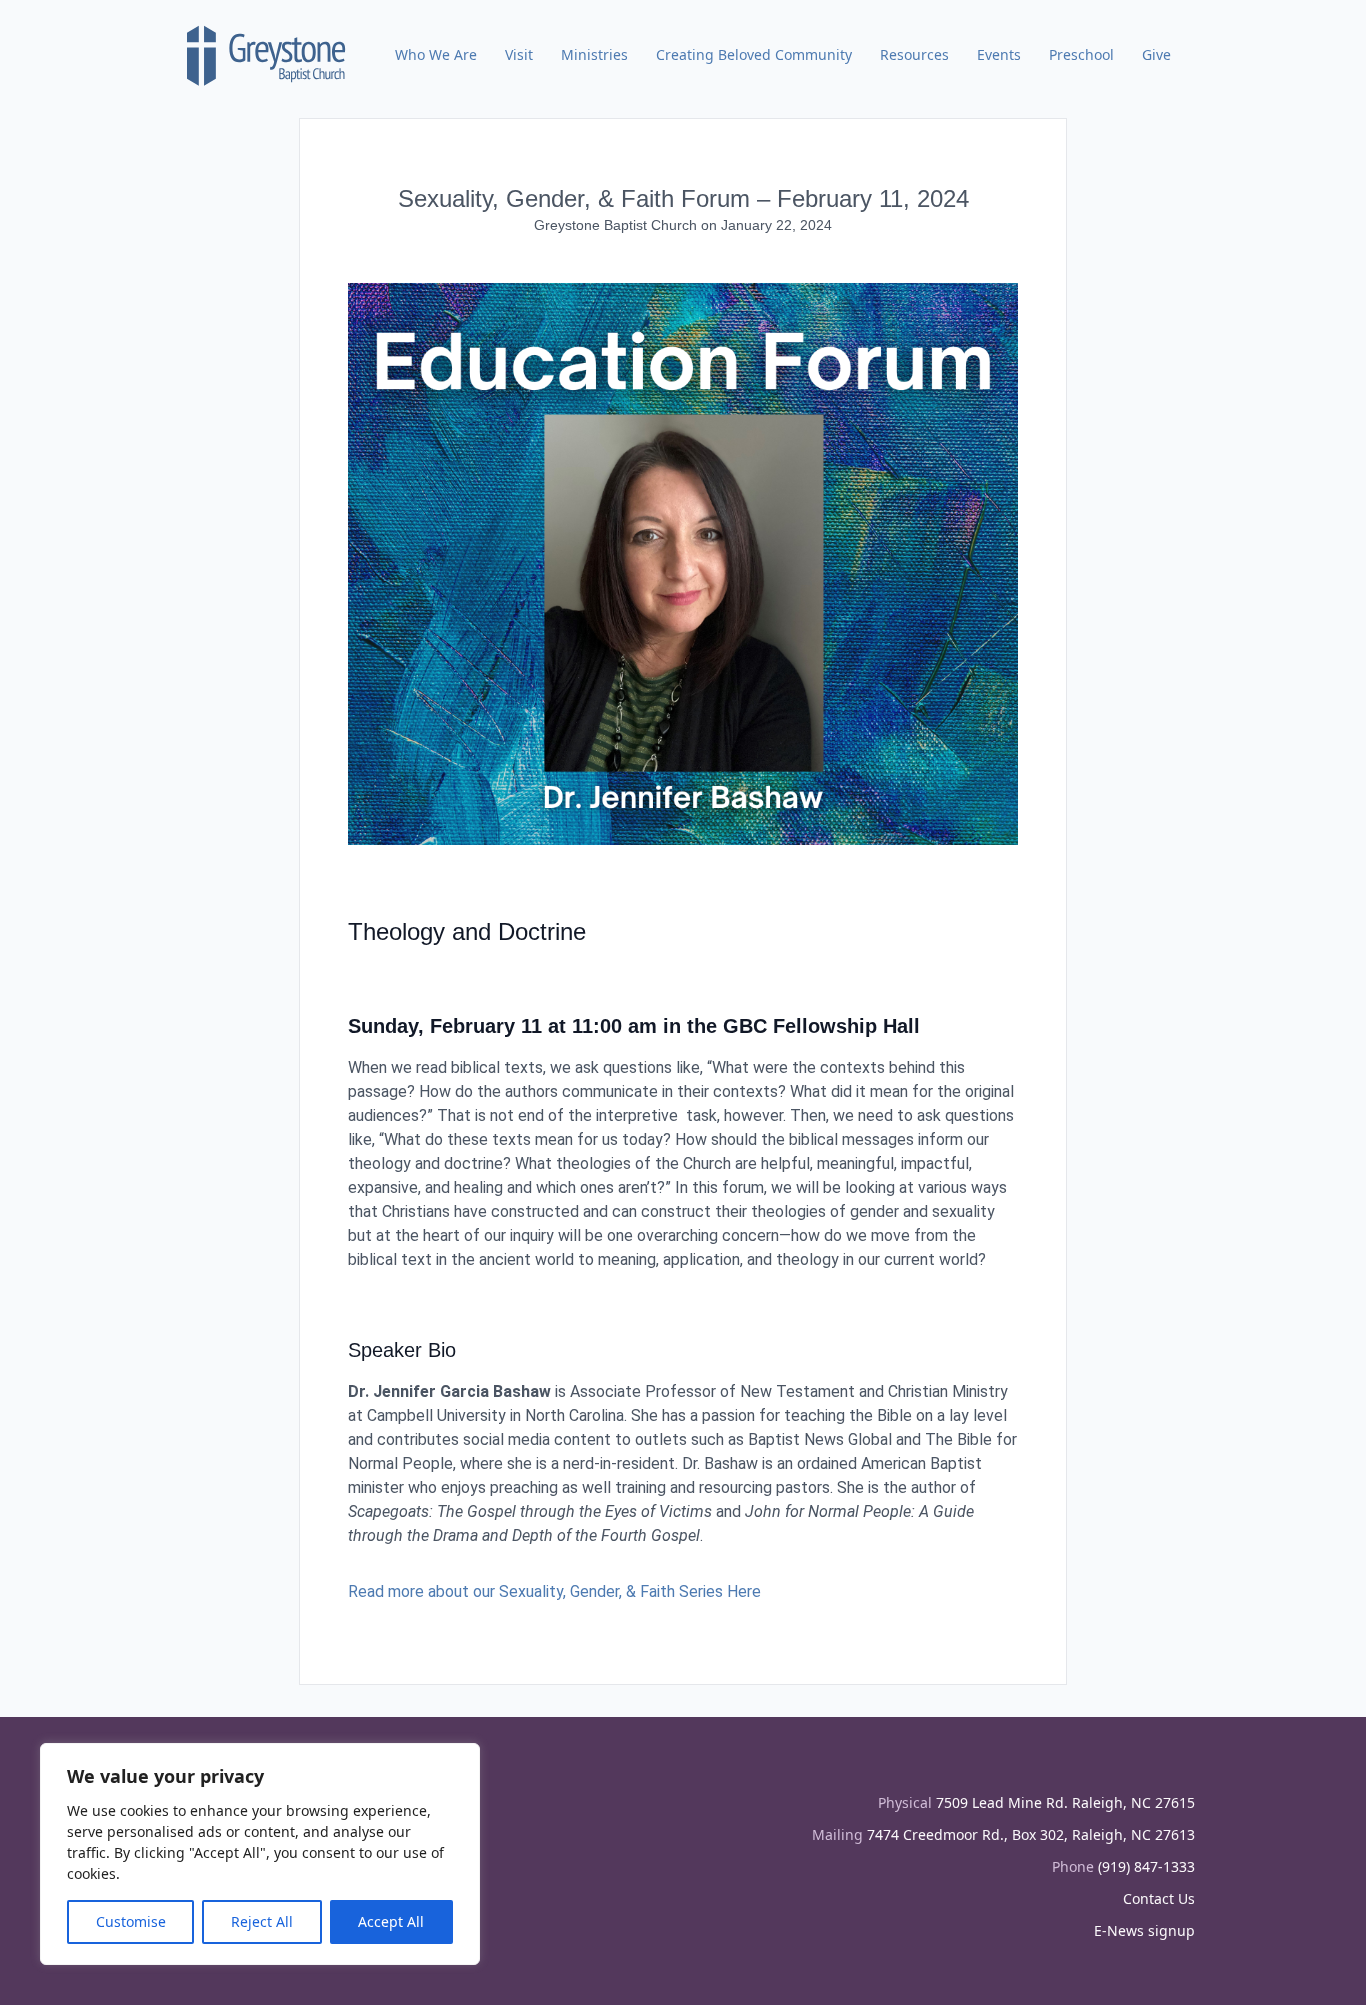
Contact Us (1159, 1898)
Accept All (391, 1921)
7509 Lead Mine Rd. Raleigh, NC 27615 (1065, 1802)
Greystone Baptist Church (617, 225)
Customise (131, 1921)
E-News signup (1144, 1930)
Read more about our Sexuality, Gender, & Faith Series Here (554, 1591)
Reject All (262, 1921)
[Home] (267, 55)
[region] (260, 1854)
